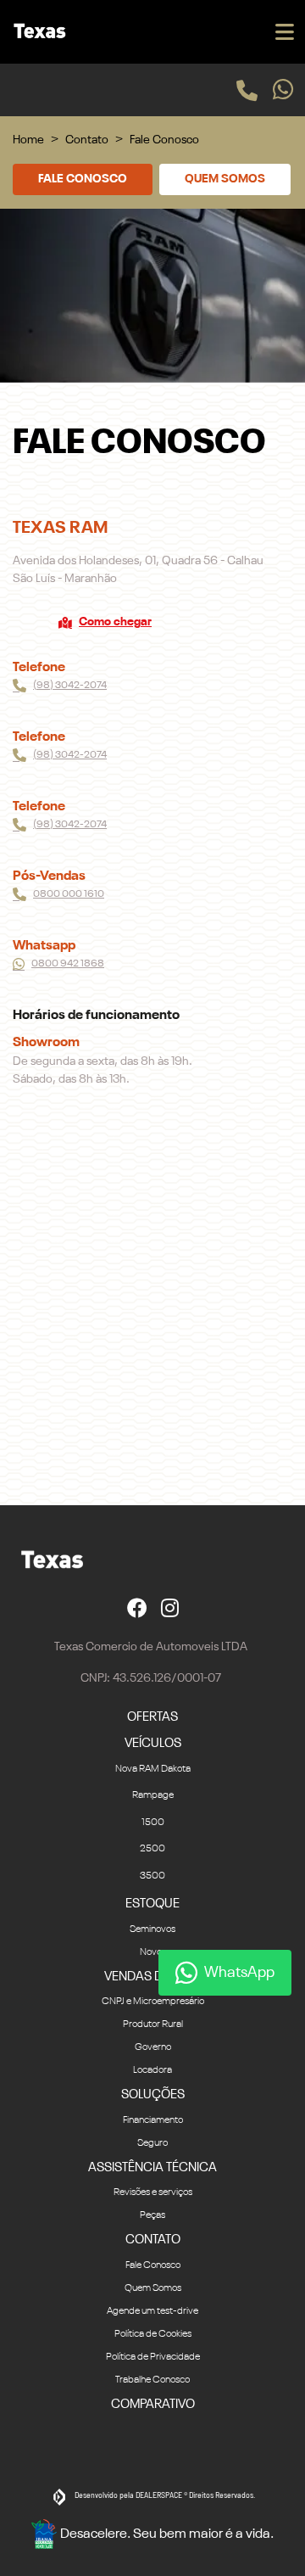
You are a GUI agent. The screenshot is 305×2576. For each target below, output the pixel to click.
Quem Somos (225, 179)
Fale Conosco (83, 179)
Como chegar (115, 622)
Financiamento (153, 2120)
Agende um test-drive (152, 2311)
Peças (152, 2215)
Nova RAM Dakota (153, 1769)
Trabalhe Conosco (152, 2380)
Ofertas (152, 1717)
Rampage (153, 1795)
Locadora (152, 2070)
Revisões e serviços (153, 2192)
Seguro (152, 2143)
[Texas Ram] (37, 32)
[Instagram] (170, 1607)
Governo (153, 2047)
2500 (152, 1849)
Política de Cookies (153, 2334)
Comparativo (153, 2404)
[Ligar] (247, 90)
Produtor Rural (153, 2024)
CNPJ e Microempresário (153, 2002)
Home (28, 140)
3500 (152, 1876)
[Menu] (285, 32)
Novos (153, 1952)
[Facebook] (137, 1607)
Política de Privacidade (153, 2357)
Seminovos (152, 1929)
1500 (153, 1823)
